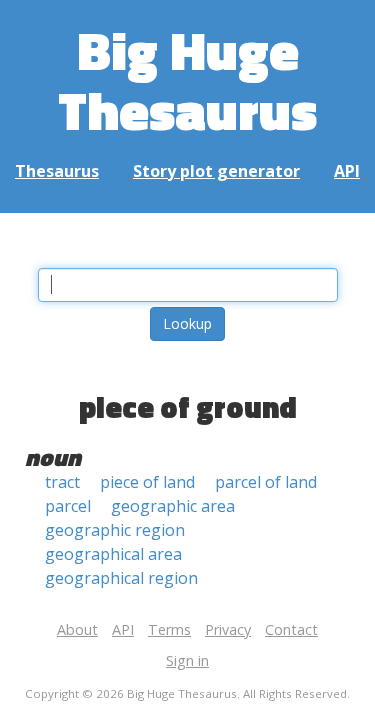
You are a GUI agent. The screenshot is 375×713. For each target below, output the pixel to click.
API (347, 171)
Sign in (187, 660)
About (77, 629)
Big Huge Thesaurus (187, 79)
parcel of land (266, 482)
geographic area (173, 506)
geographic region (115, 530)
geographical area (113, 554)
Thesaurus (57, 171)
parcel (68, 506)
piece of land (147, 482)
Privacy (228, 629)
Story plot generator (216, 171)
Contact (291, 629)
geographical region (121, 578)
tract (62, 482)
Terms (169, 629)
